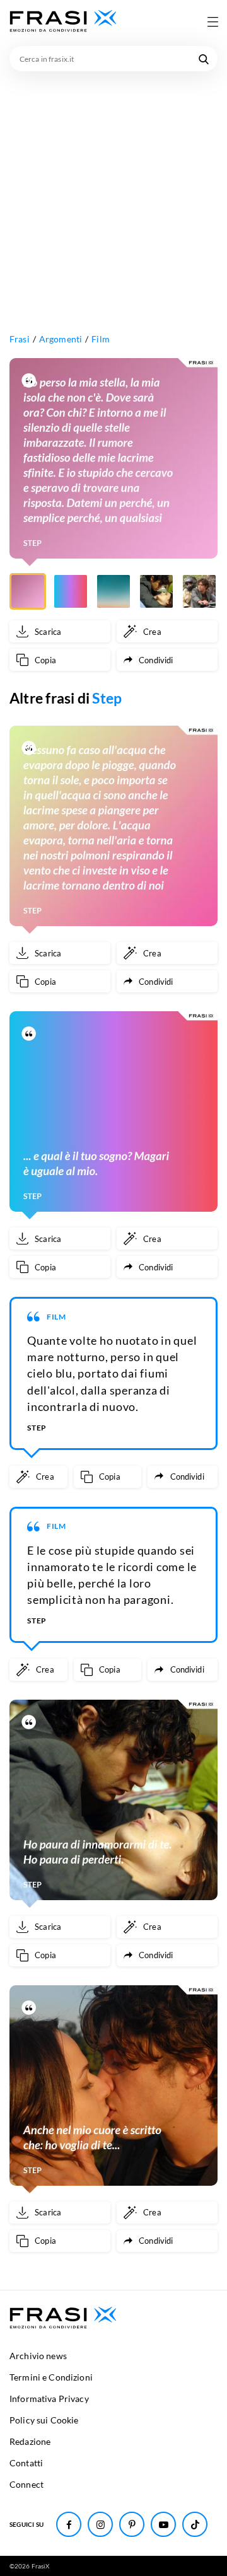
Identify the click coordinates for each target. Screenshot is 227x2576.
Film (101, 339)
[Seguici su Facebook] (69, 2524)
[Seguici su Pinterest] (132, 2524)
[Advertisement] (113, 191)
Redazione (30, 2441)
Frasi (20, 339)
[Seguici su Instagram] (100, 2524)
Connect (26, 2484)
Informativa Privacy (49, 2399)
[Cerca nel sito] (204, 59)
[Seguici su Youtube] (163, 2524)
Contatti (26, 2463)
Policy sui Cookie (44, 2420)
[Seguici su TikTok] (195, 2524)
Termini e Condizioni (51, 2377)
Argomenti (61, 339)
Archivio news (38, 2356)
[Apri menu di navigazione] (212, 21)
